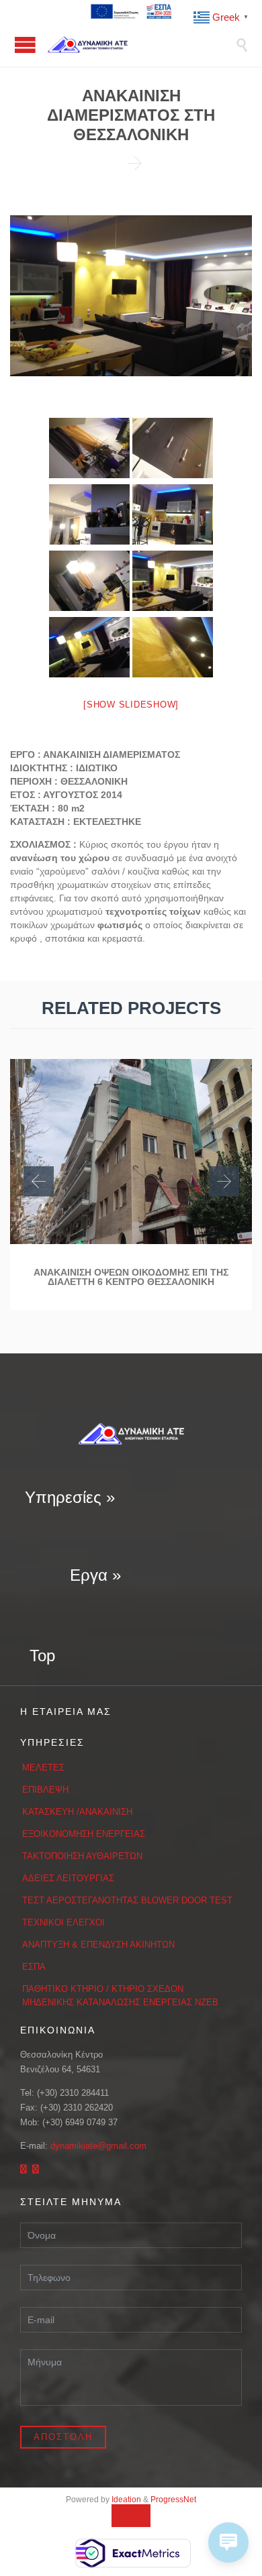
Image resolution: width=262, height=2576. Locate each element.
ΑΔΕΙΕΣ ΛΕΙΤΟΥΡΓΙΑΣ (68, 1878)
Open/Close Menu (25, 45)
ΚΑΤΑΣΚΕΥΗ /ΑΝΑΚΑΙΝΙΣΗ (77, 1812)
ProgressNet (173, 2500)
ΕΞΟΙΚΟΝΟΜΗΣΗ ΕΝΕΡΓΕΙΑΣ (84, 1834)
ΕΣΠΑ (34, 1967)
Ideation (126, 2500)
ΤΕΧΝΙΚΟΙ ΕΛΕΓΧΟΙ (63, 1922)
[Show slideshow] (131, 705)
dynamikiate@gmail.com (98, 2146)
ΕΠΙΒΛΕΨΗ (45, 1790)
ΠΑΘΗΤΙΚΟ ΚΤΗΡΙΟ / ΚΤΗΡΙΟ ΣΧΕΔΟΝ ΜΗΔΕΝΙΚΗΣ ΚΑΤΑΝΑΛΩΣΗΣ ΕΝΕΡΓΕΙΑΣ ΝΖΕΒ (120, 1996)
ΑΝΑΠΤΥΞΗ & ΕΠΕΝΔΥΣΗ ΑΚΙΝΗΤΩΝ (98, 1945)
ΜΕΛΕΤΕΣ (43, 1768)
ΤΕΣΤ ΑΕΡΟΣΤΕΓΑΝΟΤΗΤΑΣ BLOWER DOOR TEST (127, 1900)
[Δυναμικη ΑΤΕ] (141, 45)
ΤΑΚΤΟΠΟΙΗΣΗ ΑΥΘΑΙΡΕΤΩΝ (82, 1856)
